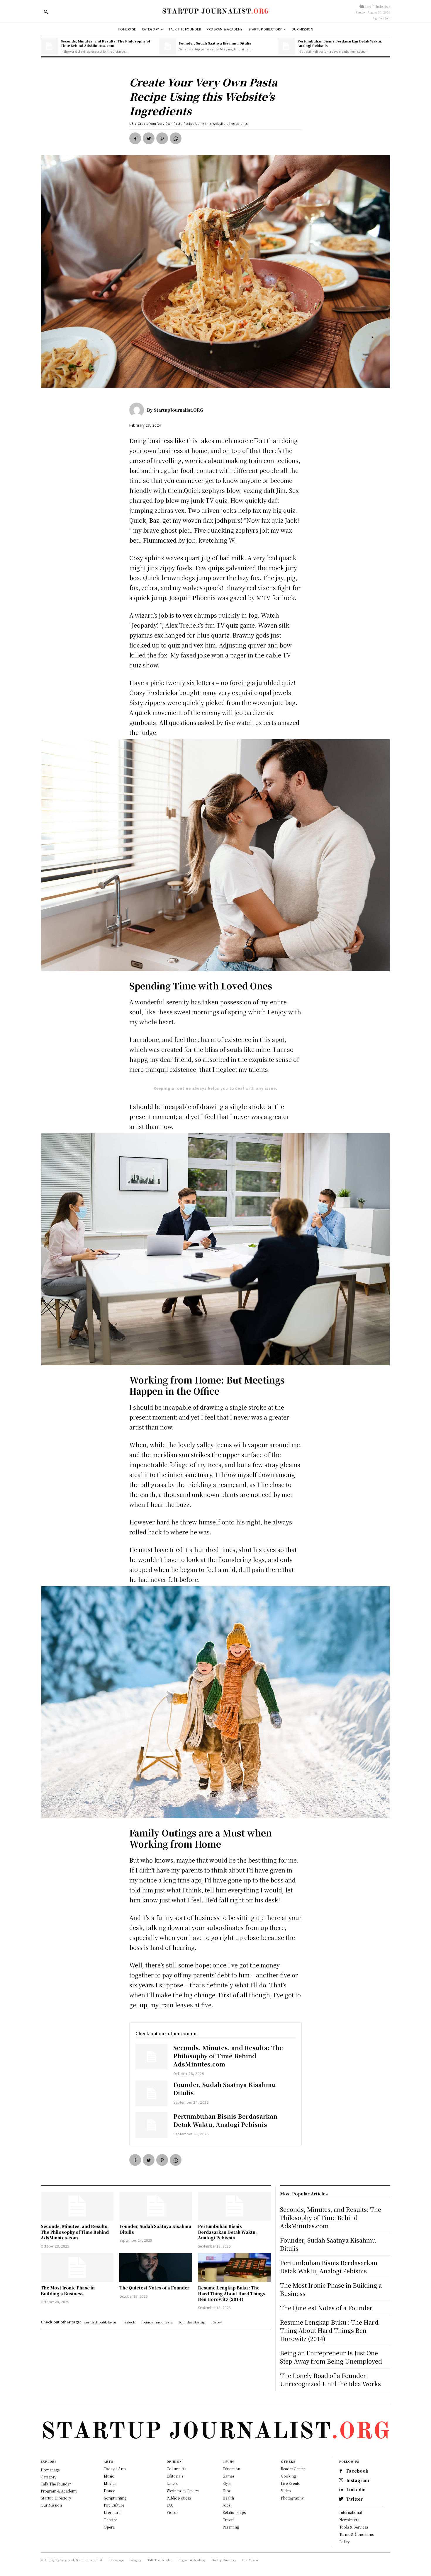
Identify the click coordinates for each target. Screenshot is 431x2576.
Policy (345, 2542)
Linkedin (356, 2490)
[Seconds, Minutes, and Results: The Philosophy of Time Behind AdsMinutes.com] (49, 46)
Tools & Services (354, 2527)
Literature (112, 2512)
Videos (172, 2512)
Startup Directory (56, 2498)
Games (228, 2476)
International (351, 2512)
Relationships (234, 2512)
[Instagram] (341, 2480)
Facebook (357, 2471)
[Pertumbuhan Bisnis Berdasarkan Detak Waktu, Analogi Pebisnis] (286, 46)
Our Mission (51, 2505)
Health (228, 2498)
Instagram (358, 2480)
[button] (46, 12)
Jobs (226, 2505)
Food (227, 2491)
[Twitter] (149, 138)
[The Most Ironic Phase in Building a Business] (77, 2268)
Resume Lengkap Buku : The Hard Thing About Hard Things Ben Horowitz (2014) (232, 2293)
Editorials (175, 2476)
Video (286, 2491)
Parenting (231, 2527)
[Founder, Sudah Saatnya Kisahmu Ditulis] (168, 46)
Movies (110, 2483)
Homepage (50, 2470)
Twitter (354, 2499)
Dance (109, 2491)
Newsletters (349, 2520)
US (131, 123)
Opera (109, 2527)
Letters (172, 2483)
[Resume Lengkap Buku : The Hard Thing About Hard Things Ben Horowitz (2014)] (234, 2268)
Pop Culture (114, 2505)
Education (231, 2469)
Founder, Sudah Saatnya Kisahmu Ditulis (215, 43)
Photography (292, 2498)
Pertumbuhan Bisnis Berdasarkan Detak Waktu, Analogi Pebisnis (340, 43)
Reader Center (293, 2469)
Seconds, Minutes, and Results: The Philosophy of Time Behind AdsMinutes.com (105, 43)
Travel (228, 2520)
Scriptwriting (115, 2498)
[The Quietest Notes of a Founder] (156, 2268)
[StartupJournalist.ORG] (138, 410)
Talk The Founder (56, 2484)
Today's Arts (115, 2469)
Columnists (176, 2469)
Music (109, 2476)
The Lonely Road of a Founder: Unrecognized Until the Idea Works (330, 2380)
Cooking (288, 2476)
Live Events (290, 2483)
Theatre (110, 2520)
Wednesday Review (183, 2491)
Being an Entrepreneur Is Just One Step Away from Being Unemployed (331, 2357)
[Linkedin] (341, 2490)
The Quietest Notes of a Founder (154, 2288)
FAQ (170, 2505)
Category (49, 2477)
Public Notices (179, 2498)
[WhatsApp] (176, 138)
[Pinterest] (162, 138)
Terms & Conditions (357, 2534)
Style (227, 2483)
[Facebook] (135, 138)
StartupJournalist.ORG (179, 410)
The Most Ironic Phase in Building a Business (68, 2291)
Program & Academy (59, 2491)
